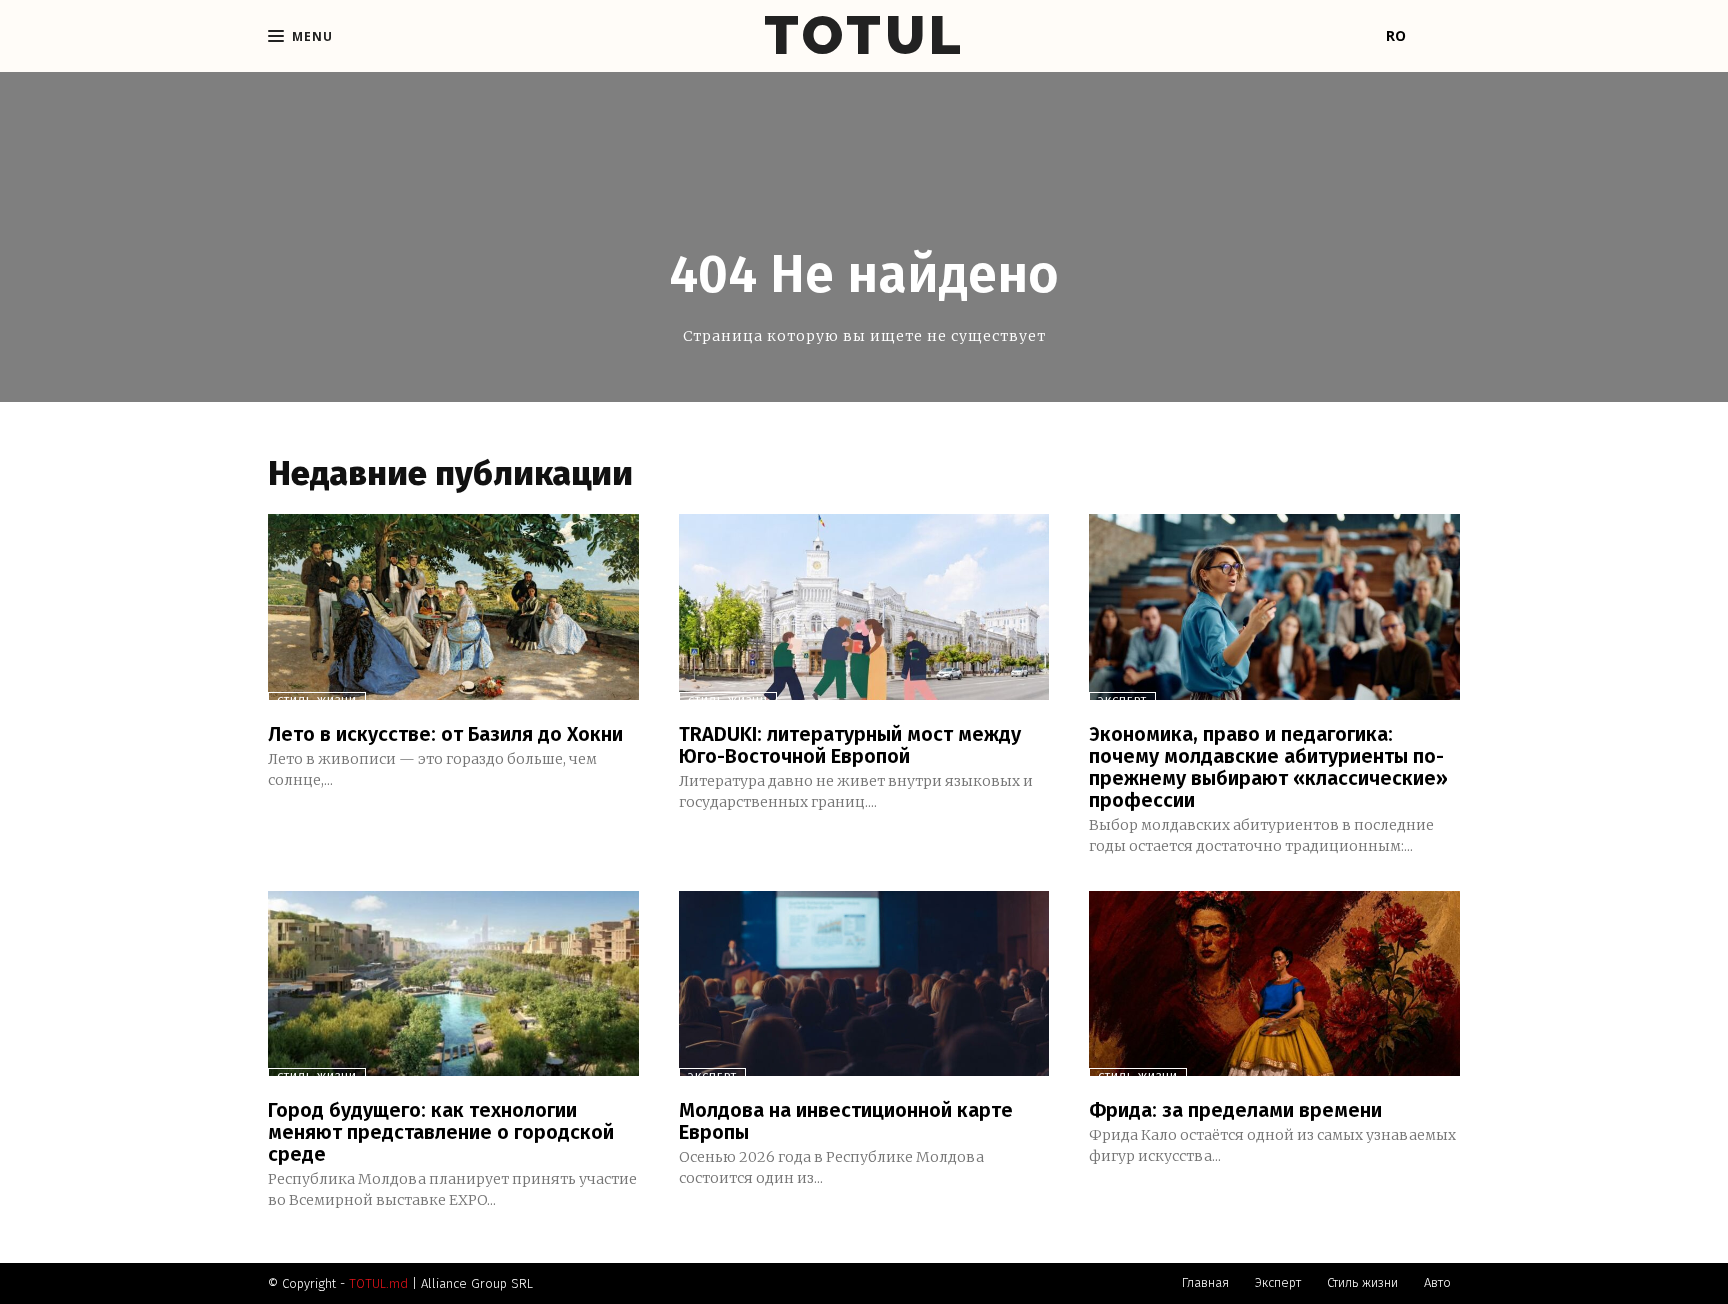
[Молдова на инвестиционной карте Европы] (864, 983)
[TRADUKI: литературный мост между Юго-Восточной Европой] (864, 606)
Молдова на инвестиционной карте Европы (846, 1121)
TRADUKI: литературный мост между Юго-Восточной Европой (850, 745)
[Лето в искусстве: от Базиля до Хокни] (453, 606)
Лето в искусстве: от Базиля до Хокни (445, 734)
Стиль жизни (317, 701)
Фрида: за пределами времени (1235, 1110)
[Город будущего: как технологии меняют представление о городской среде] (453, 983)
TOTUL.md (378, 1283)
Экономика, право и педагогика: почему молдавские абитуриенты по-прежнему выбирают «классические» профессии (1268, 767)
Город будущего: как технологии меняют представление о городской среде (441, 1132)
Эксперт (1122, 701)
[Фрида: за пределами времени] (1274, 983)
